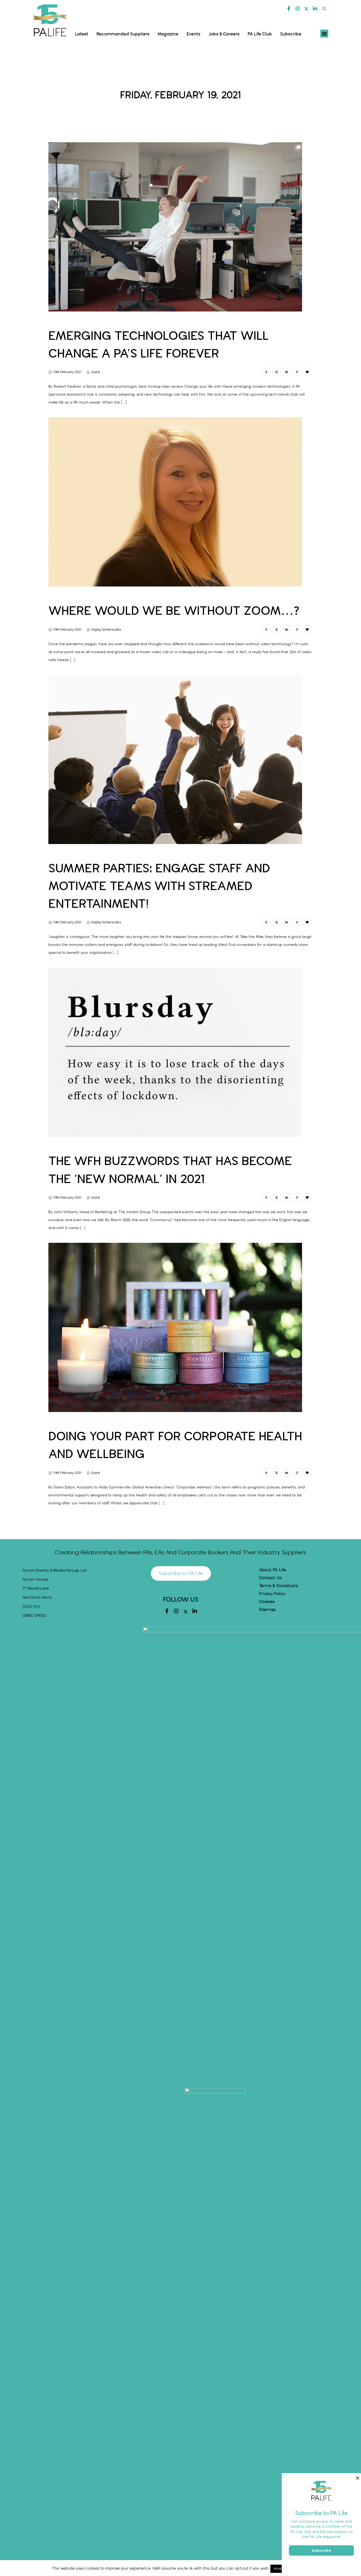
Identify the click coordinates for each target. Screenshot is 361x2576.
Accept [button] (279, 2569)
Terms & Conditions (278, 1586)
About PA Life (272, 1570)
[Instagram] (298, 8)
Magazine (168, 34)
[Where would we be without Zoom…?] (266, 629)
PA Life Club (260, 34)
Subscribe (291, 34)
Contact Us (270, 1578)
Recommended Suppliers (123, 34)
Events (193, 34)
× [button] (357, 2478)
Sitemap (267, 1610)
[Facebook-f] (289, 8)
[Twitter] (306, 9)
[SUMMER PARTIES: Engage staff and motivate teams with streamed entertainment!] (266, 922)
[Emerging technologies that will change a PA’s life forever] (266, 372)
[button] (324, 9)
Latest (82, 34)
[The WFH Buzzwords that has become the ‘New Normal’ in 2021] (266, 1197)
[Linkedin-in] (315, 8)
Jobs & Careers (224, 34)
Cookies (267, 1602)
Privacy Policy (272, 1594)
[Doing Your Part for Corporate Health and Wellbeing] (266, 1473)
